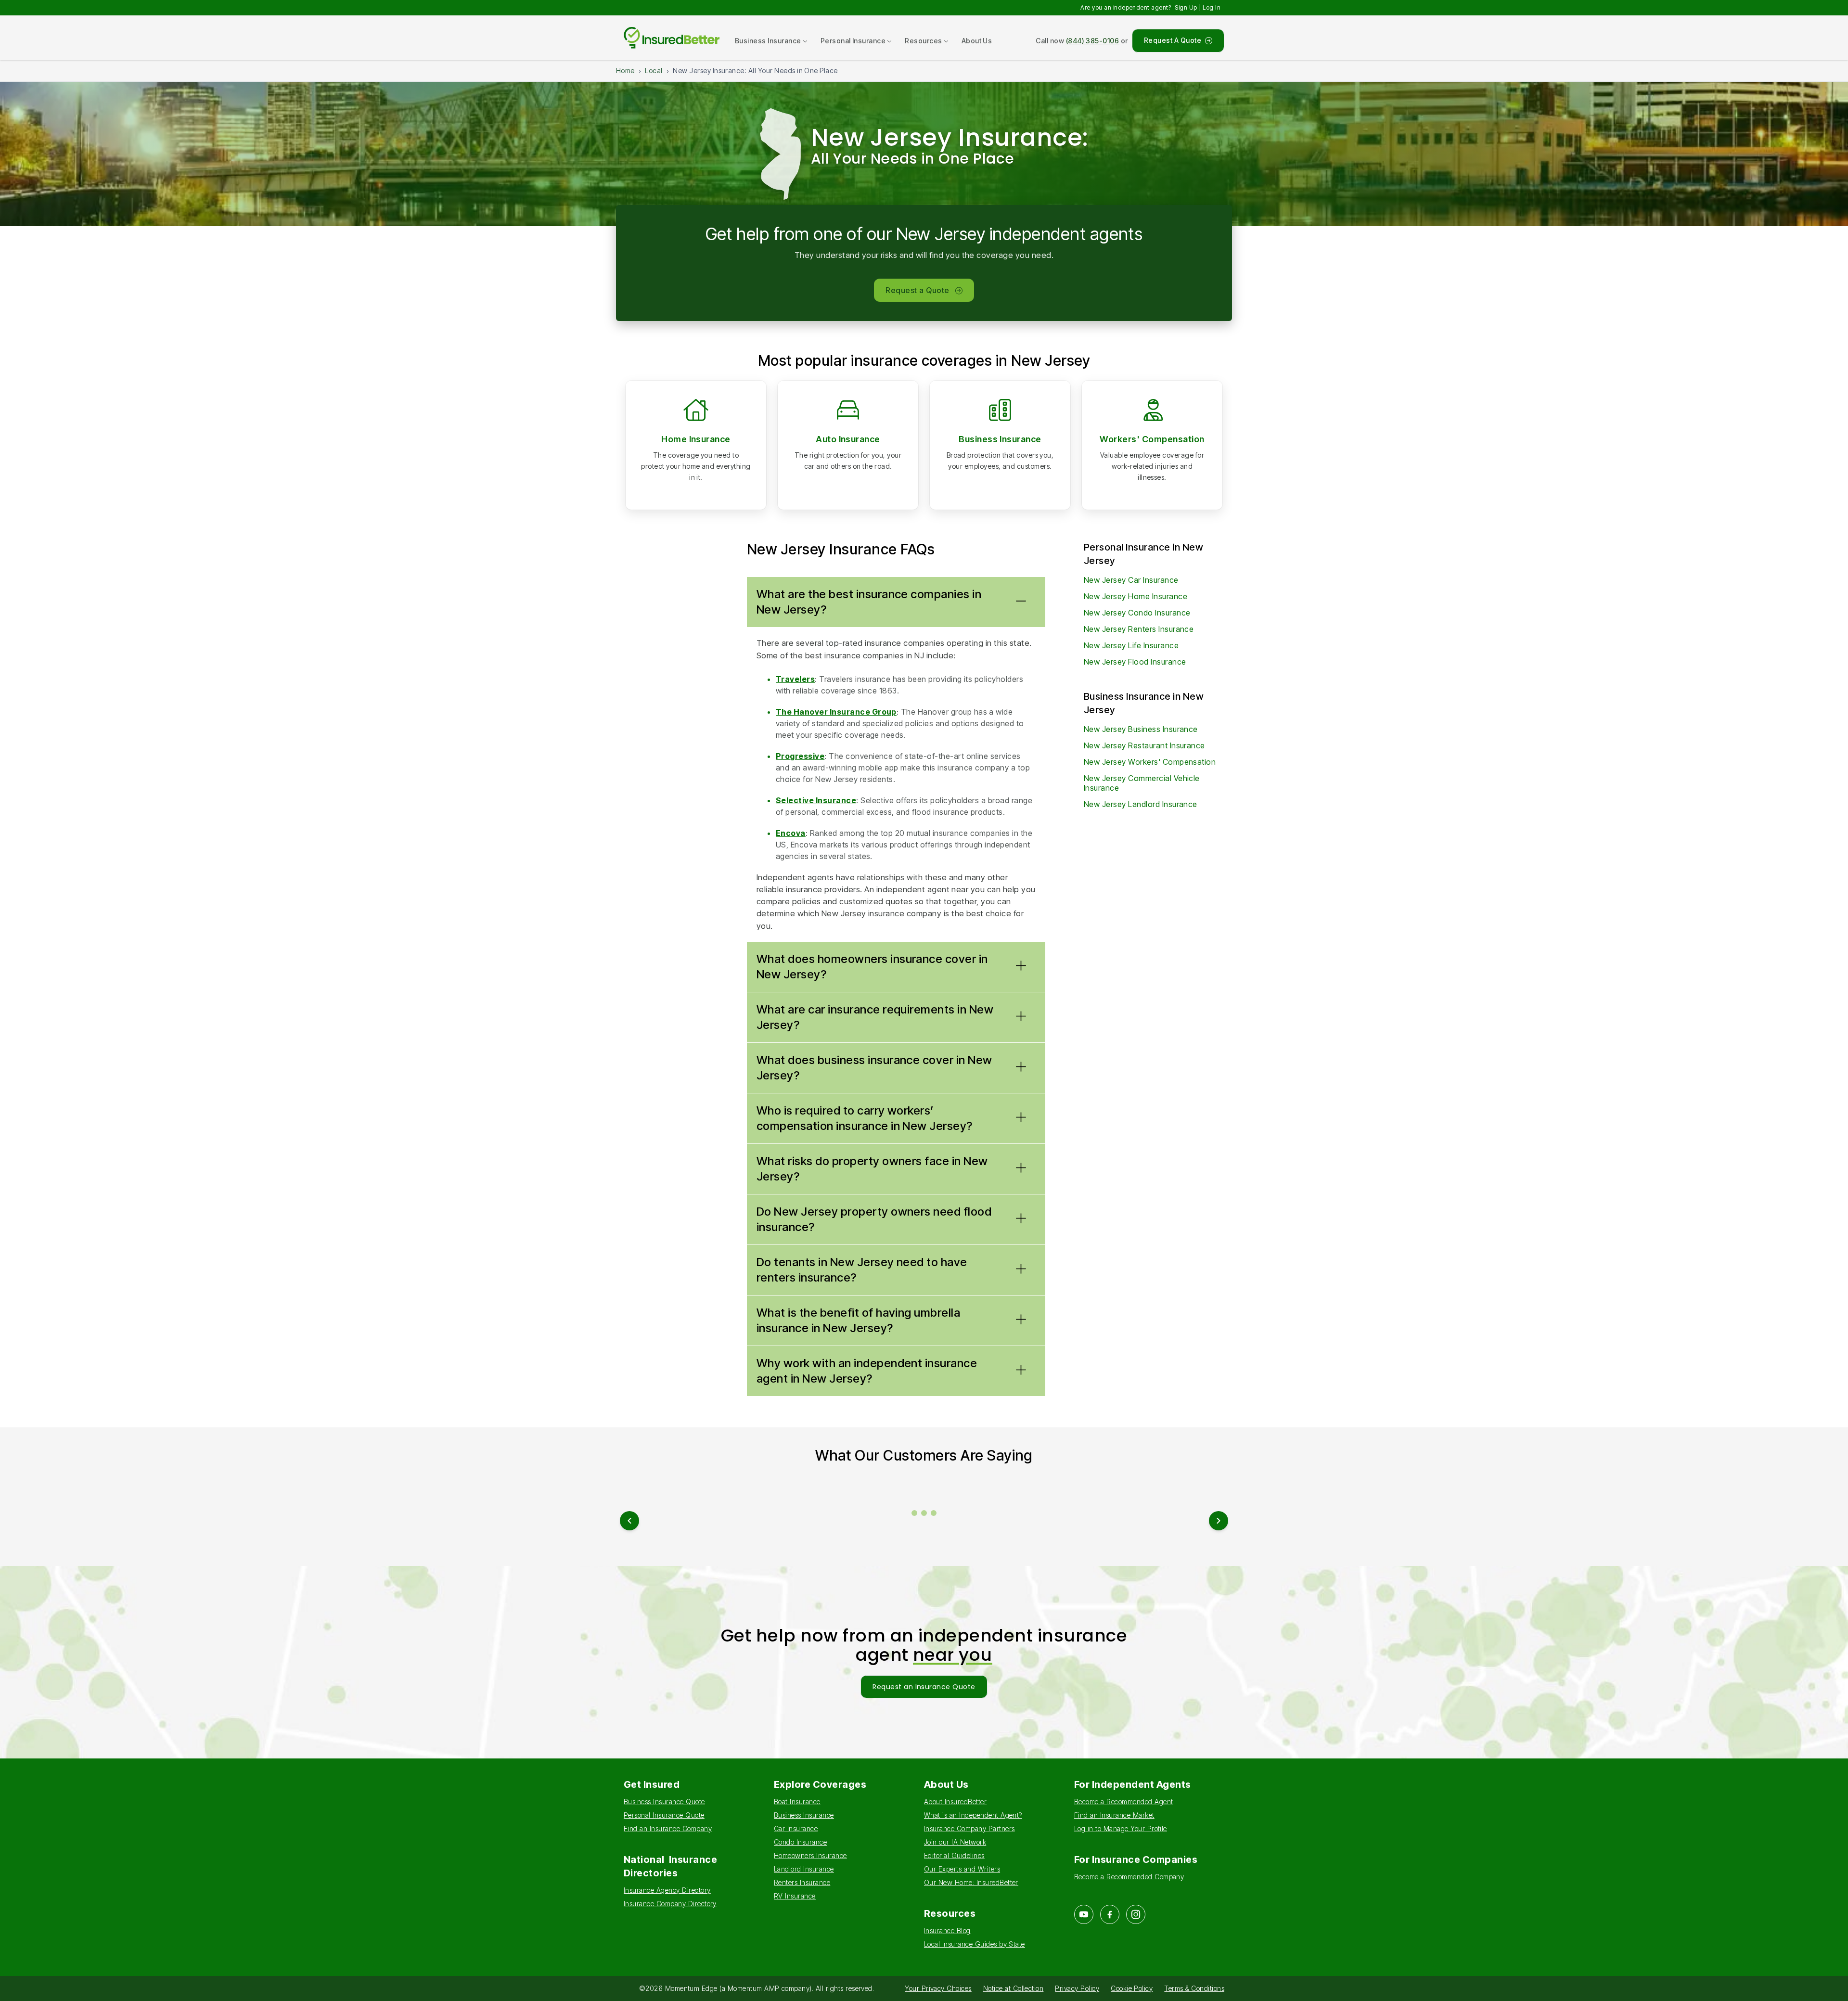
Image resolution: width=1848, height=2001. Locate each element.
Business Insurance (1000, 439)
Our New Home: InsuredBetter (971, 1882)
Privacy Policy (1077, 1988)
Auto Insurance (848, 439)
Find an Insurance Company (668, 1828)
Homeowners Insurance (810, 1855)
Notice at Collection (1014, 1988)
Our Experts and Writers (962, 1869)
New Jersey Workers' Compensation (1150, 762)
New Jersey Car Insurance (1131, 580)
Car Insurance (796, 1828)
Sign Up (1186, 7)
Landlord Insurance (804, 1869)
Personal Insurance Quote (664, 1815)
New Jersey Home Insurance (1136, 596)
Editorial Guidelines (954, 1855)
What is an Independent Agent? (973, 1815)
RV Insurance (795, 1896)
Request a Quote (917, 290)
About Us (977, 41)
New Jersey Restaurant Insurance (1144, 745)
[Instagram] (1136, 1914)
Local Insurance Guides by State (975, 1944)
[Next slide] (1219, 1521)
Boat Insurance (797, 1802)
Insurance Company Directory (670, 1904)
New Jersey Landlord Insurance (1141, 804)
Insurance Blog (947, 1930)
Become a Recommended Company (1129, 1877)
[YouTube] (1084, 1914)
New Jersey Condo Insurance (1137, 613)
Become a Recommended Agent (1123, 1802)
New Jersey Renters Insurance (1139, 629)
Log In (1212, 7)
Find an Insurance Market (1114, 1815)
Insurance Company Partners (969, 1828)
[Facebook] (1110, 1914)
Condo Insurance (800, 1842)
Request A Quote (1173, 40)
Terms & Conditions (1194, 1988)
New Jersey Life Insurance (1131, 645)
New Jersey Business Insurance (1141, 729)
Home (625, 71)
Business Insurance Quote (664, 1802)
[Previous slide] (629, 1521)
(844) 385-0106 (1093, 41)
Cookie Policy (1132, 1988)
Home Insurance (696, 439)
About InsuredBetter (955, 1802)
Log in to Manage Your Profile (1121, 1828)
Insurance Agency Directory (667, 1890)
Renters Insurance (802, 1882)
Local (654, 71)
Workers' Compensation (1152, 439)
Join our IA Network (955, 1842)
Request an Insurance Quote (924, 1687)
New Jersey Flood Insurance (1135, 662)
